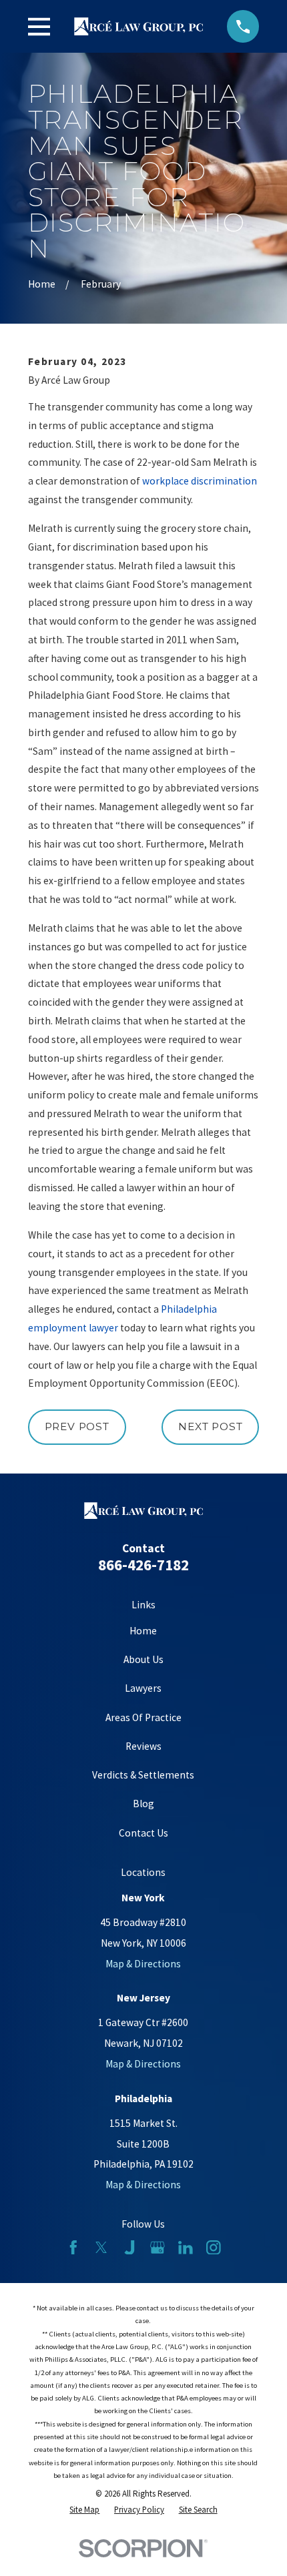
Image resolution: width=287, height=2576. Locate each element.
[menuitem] (84, 2510)
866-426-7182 (143, 1565)
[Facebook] (73, 2248)
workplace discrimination (200, 481)
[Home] (138, 26)
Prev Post (77, 1426)
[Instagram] (214, 2248)
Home (143, 1631)
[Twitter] (101, 2248)
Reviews (143, 1746)
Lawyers (143, 1688)
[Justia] (129, 2248)
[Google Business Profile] (158, 2248)
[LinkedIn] (186, 2248)
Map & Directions (143, 1964)
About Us (143, 1659)
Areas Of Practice (143, 1717)
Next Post (210, 1426)
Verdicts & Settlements (143, 1775)
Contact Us (143, 1833)
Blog (143, 1804)
